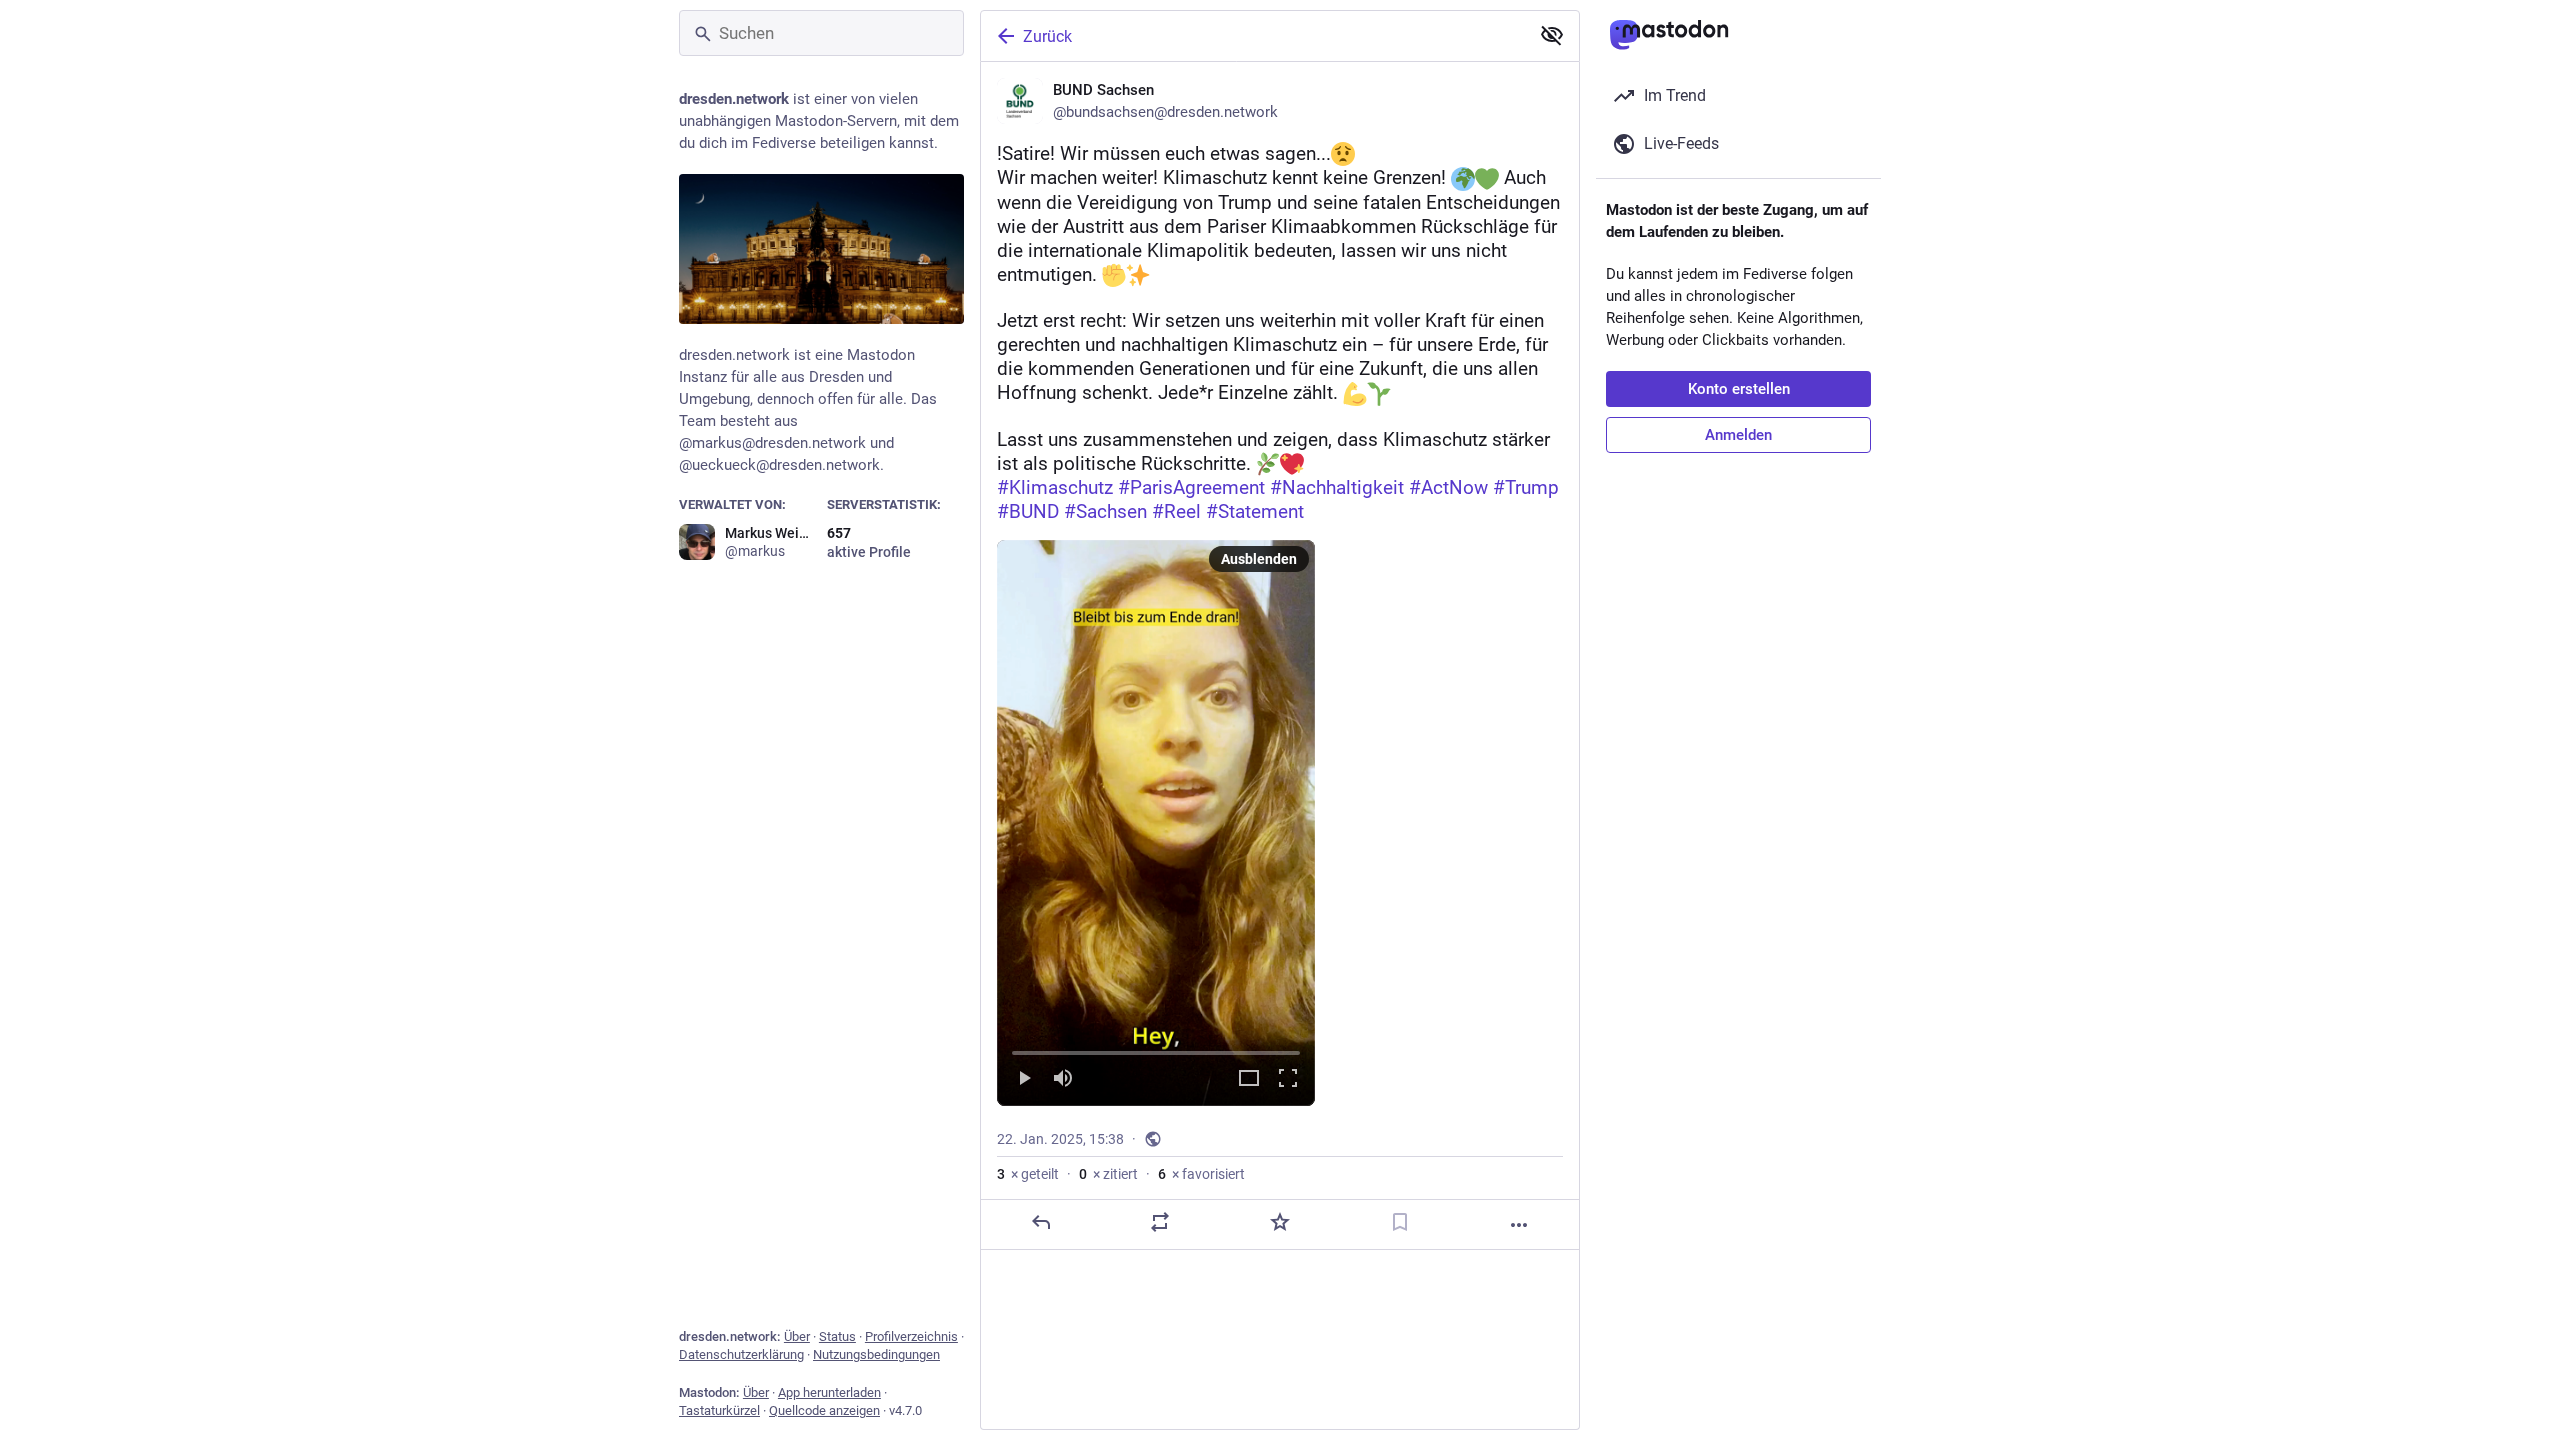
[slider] (1156, 1049)
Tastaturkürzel (719, 1410)
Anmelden (1738, 435)
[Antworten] (1041, 1222)
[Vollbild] (1288, 1079)
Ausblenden (1259, 559)
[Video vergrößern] (1249, 1079)
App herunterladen (829, 1392)
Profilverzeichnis (911, 1336)
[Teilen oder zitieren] (1160, 1222)
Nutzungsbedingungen (876, 1354)
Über (797, 1336)
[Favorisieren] (1280, 1222)
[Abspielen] (1024, 1079)
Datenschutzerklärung (741, 1354)
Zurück (1047, 36)
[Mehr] (1519, 1225)
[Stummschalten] (1063, 1079)
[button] (1156, 823)
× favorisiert (1201, 1174)
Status (837, 1336)
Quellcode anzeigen (824, 1410)
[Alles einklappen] (1552, 35)
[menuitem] (1156, 823)
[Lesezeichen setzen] (1400, 1222)
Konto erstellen (1739, 389)
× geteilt (1028, 1174)
